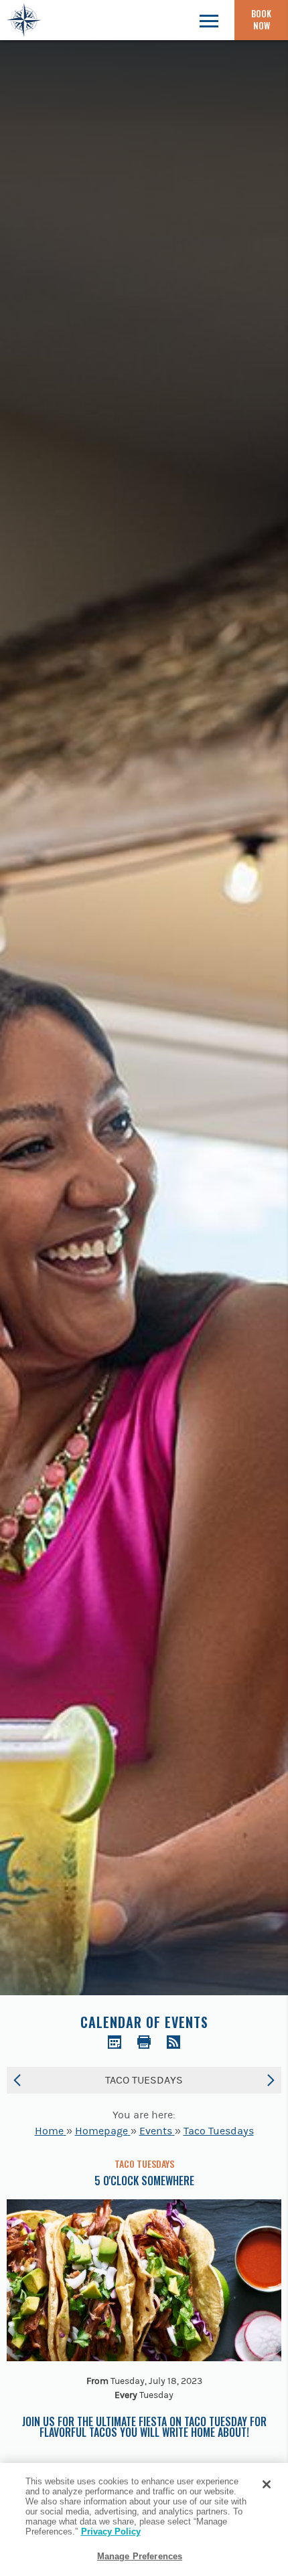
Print (144, 2042)
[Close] (267, 2484)
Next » (271, 2080)
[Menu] (209, 20)
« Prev (17, 2080)
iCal (115, 2042)
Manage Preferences (140, 2556)
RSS (173, 2042)
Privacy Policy (111, 2532)
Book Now (261, 19)
